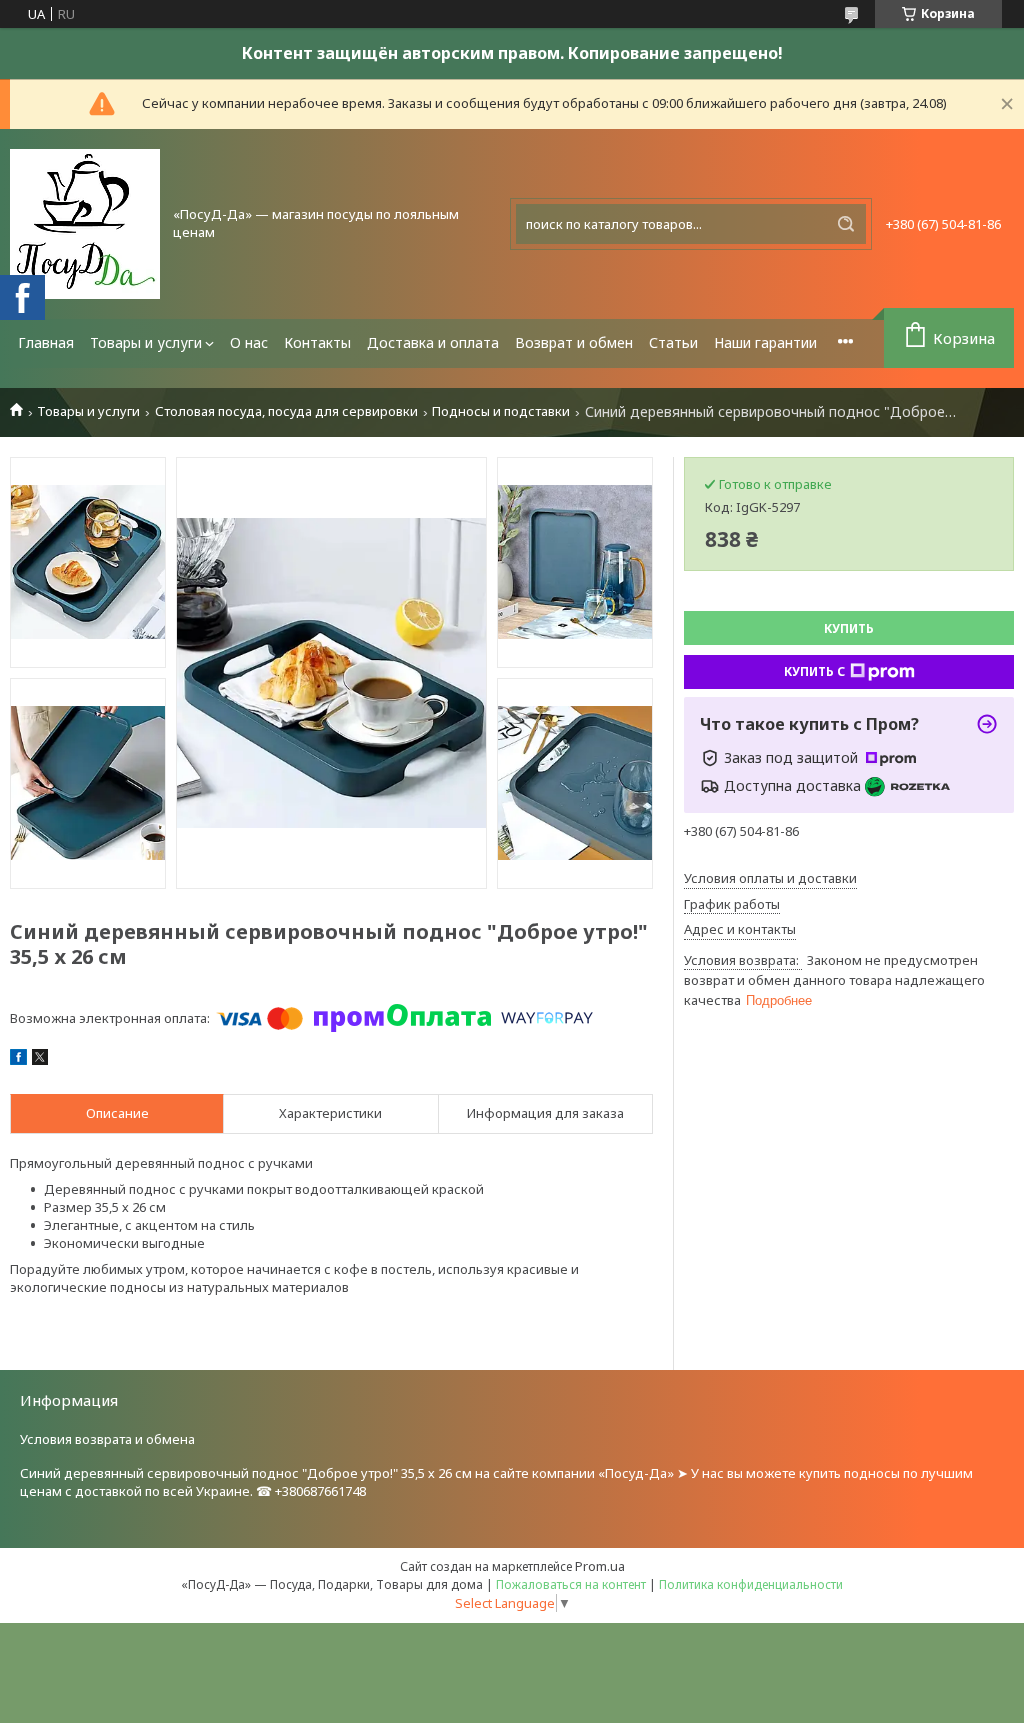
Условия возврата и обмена (107, 1439)
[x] (40, 1060)
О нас (249, 342)
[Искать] (846, 224)
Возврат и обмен (574, 342)
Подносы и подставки (501, 411)
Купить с (814, 671)
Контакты (317, 342)
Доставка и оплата (433, 342)
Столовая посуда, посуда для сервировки (286, 411)
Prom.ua (600, 1566)
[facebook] (18, 1060)
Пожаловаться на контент (571, 1584)
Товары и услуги (146, 342)
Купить (849, 628)
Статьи (673, 342)
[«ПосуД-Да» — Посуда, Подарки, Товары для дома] (85, 224)
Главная (46, 342)
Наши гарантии (765, 342)
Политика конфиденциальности (751, 1584)
